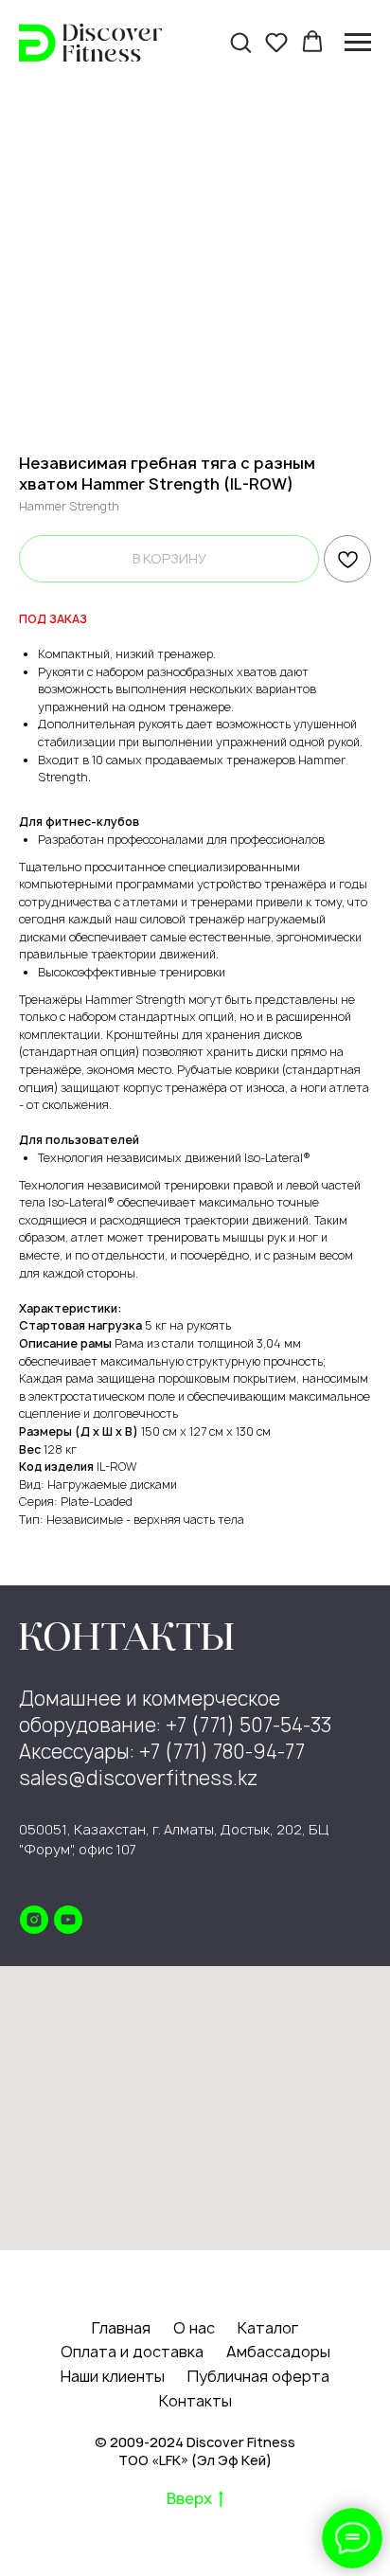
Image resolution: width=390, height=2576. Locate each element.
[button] (240, 42)
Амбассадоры (278, 2352)
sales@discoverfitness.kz (138, 1778)
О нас (194, 2328)
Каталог (268, 2328)
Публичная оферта (258, 2376)
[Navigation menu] (358, 43)
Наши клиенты (113, 2376)
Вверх (189, 2499)
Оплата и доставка (132, 2352)
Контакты (195, 2401)
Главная (121, 2328)
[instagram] (34, 1920)
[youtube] (68, 1920)
